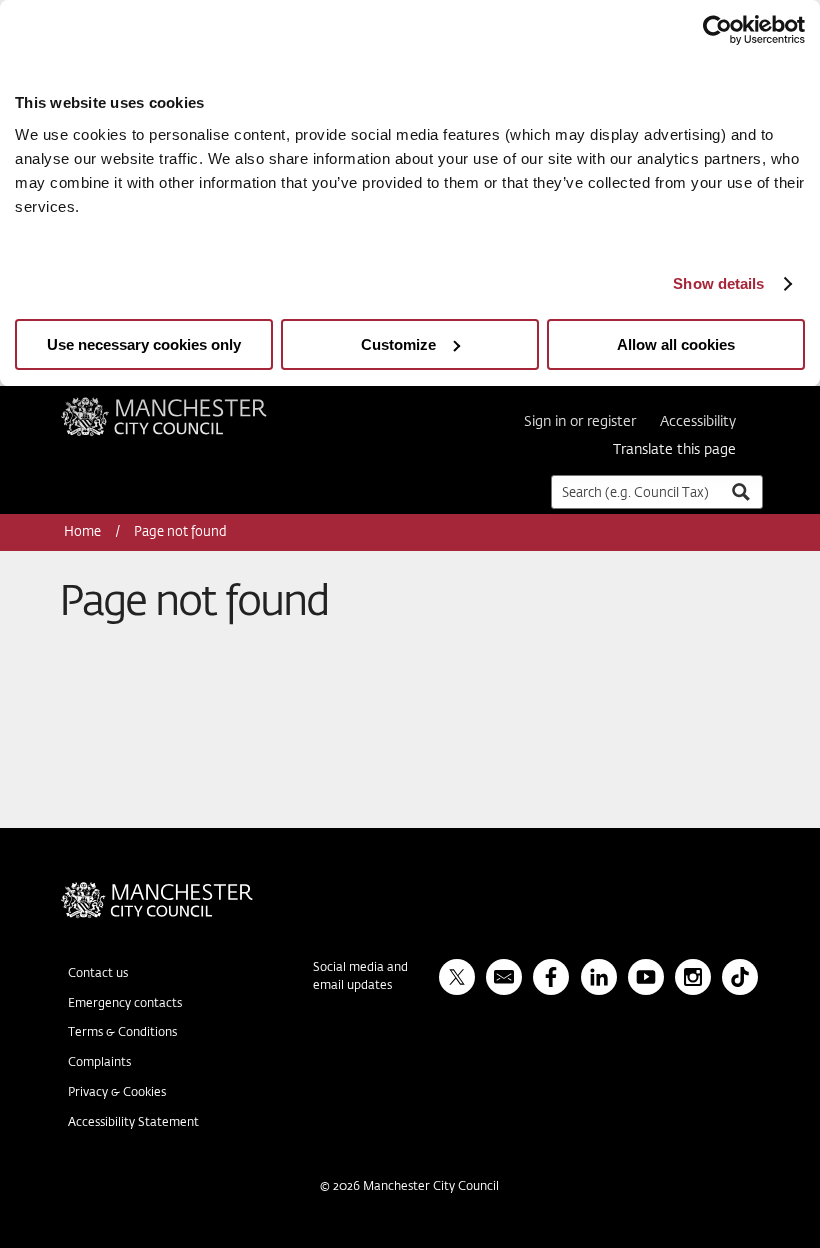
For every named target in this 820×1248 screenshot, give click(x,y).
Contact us (98, 974)
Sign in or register (580, 422)
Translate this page (674, 450)
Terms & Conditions (122, 1033)
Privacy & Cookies (117, 1093)
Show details (718, 283)
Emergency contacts (125, 1004)
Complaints (99, 1063)
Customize (398, 344)
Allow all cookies (676, 344)
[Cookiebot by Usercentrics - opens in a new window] (717, 30)
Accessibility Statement (133, 1123)
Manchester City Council (191, 405)
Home (84, 532)
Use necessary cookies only (144, 344)
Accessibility (698, 422)
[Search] (740, 491)
